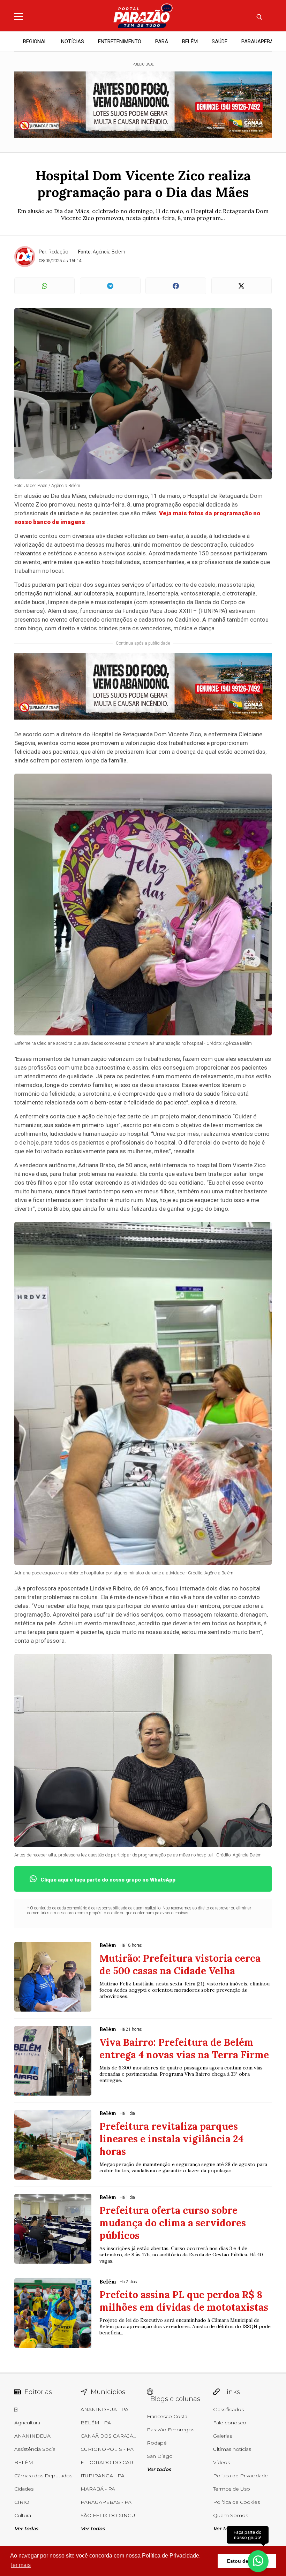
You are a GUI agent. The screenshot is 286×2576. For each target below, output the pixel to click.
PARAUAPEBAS (259, 41)
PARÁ (162, 41)
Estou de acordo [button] (247, 2561)
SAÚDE (220, 41)
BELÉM (190, 41)
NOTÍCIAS (73, 41)
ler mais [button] (21, 2565)
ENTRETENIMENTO (120, 41)
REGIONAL (35, 41)
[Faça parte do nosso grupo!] (258, 2558)
